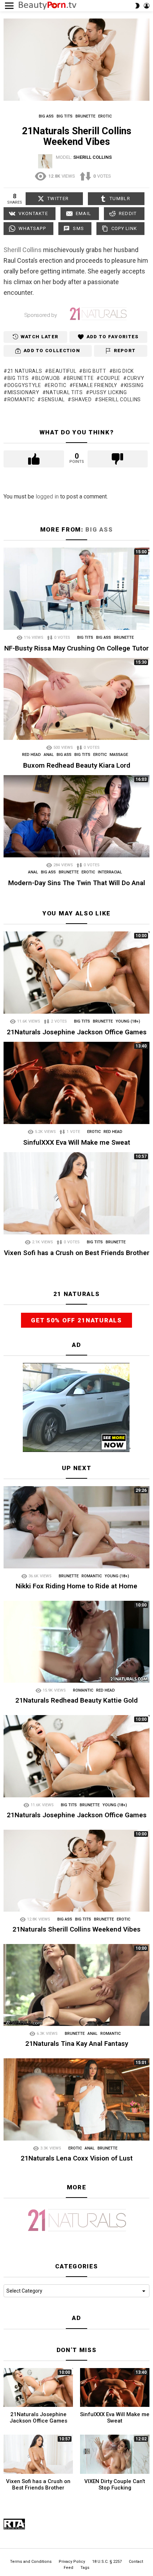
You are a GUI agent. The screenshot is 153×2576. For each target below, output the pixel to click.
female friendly (95, 385)
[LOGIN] (147, 6)
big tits (18, 378)
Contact (136, 2562)
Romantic (92, 1576)
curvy (136, 378)
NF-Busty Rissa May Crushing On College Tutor (76, 648)
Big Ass (99, 529)
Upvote (34, 459)
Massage (119, 755)
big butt (94, 371)
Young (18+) (128, 1021)
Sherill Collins (23, 250)
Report (125, 351)
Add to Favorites (113, 337)
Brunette (124, 638)
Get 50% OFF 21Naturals (76, 1320)
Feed (68, 2568)
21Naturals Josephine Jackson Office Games (77, 1032)
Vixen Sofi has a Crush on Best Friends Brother (77, 1253)
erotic (57, 385)
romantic (21, 399)
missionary (23, 392)
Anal (49, 755)
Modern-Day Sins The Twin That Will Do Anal (77, 883)
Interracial (110, 872)
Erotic (100, 755)
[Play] (77, 60)
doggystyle (24, 385)
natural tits (64, 392)
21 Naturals (25, 371)
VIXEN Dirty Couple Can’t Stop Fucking (115, 2484)
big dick (123, 371)
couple (110, 378)
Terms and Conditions (31, 2562)
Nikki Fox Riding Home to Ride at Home (76, 1586)
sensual (53, 399)
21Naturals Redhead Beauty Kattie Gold (76, 1700)
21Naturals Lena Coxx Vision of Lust (77, 2158)
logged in (47, 497)
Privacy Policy (72, 2562)
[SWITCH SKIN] (137, 6)
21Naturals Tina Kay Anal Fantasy (77, 2044)
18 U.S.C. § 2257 (107, 2562)
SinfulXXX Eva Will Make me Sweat (77, 1142)
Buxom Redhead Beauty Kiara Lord (77, 765)
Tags (85, 2568)
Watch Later (39, 337)
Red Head (31, 755)
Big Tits (85, 638)
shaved (82, 399)
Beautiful (62, 371)
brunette (80, 378)
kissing (134, 385)
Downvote (118, 459)
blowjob (48, 378)
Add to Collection (52, 351)
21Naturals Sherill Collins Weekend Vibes (76, 1929)
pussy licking (108, 392)
